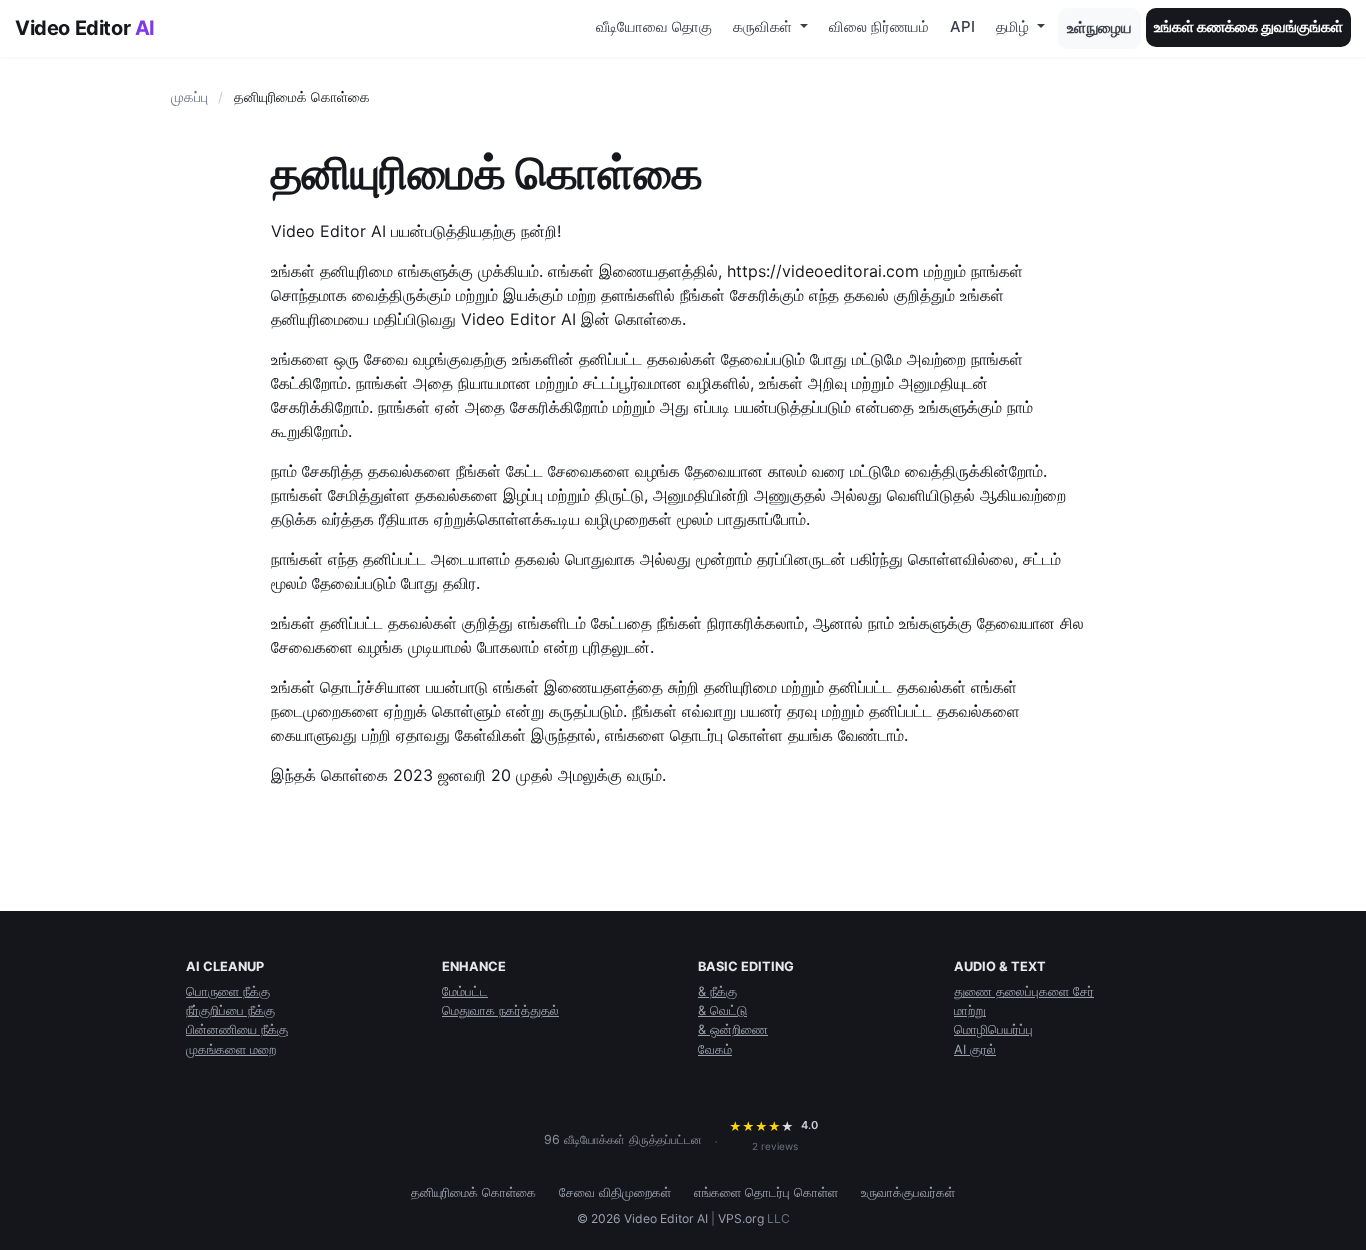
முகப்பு (189, 97)
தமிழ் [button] (1014, 26)
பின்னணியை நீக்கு (237, 1029)
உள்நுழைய (1099, 27)
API (962, 26)
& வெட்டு (722, 1010)
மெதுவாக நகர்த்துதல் (500, 1010)
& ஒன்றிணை (733, 1029)
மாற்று (970, 1010)
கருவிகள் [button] (764, 26)
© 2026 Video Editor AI (642, 1218)
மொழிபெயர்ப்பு (993, 1029)
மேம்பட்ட (465, 991)
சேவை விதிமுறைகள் (615, 1192)
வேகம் (715, 1049)
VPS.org (741, 1218)
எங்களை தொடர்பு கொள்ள (766, 1192)
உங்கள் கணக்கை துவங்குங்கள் (1248, 26)
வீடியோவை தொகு (654, 26)
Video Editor (85, 28)
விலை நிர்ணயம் (879, 26)
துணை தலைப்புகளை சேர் (1024, 991)
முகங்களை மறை (231, 1049)
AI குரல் (975, 1049)
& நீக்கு (717, 991)
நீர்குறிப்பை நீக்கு (230, 1010)
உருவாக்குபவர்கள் (908, 1192)
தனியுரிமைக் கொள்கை (473, 1192)
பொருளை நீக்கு (228, 991)
